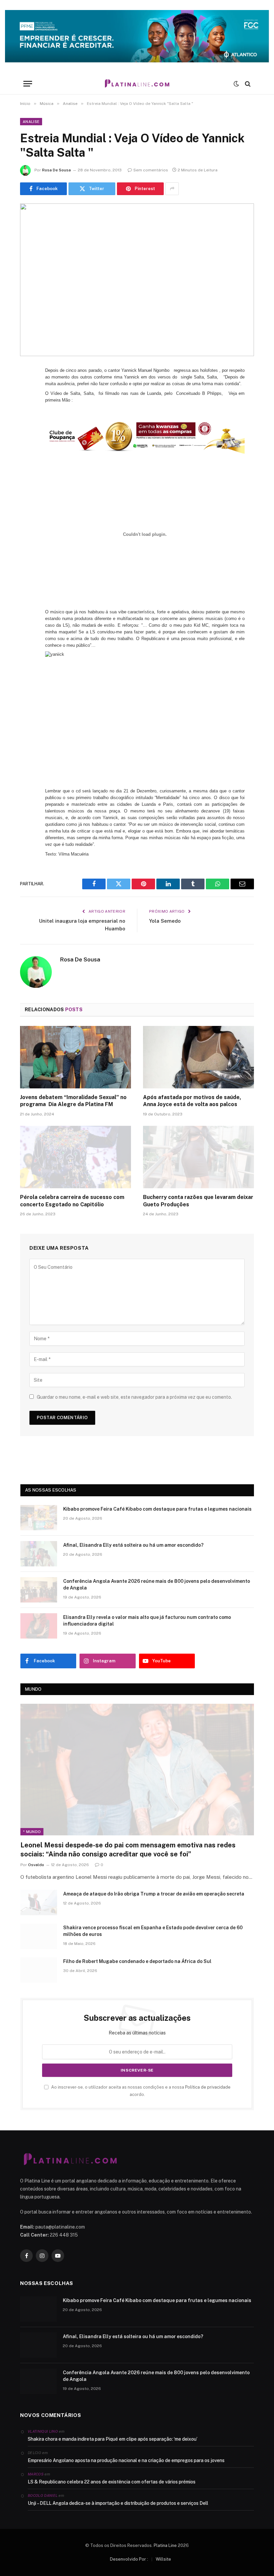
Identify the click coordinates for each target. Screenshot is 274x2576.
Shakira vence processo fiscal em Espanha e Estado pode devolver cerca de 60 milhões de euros (153, 1931)
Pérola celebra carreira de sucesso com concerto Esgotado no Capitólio (72, 1201)
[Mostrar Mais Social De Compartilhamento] (172, 189)
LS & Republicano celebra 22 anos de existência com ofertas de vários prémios (112, 2482)
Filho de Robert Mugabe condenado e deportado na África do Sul (137, 1961)
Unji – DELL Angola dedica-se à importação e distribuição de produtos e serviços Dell (118, 2503)
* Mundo (32, 1832)
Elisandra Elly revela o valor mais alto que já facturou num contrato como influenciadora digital (147, 1621)
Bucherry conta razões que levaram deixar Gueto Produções (198, 1201)
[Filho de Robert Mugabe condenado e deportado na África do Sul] (39, 1970)
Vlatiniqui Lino (43, 2431)
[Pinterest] (27, 440)
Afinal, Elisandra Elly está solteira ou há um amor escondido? (133, 1545)
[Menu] (28, 84)
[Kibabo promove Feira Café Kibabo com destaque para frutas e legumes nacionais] (39, 1518)
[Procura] (247, 84)
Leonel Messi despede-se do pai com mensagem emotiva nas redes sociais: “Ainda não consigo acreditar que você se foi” (128, 1850)
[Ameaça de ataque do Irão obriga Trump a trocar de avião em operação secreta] (39, 1903)
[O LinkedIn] (27, 423)
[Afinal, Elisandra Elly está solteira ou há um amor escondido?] (39, 1554)
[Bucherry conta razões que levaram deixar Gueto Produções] (198, 1157)
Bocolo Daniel (43, 2495)
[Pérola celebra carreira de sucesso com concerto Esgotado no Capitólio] (76, 1157)
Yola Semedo (165, 921)
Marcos (36, 2474)
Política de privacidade (208, 2087)
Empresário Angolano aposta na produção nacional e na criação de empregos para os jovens (126, 2460)
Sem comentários (151, 170)
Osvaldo (36, 1865)
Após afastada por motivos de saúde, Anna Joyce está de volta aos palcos (192, 1101)
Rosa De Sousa (56, 170)
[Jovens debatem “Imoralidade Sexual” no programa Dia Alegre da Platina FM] (76, 1057)
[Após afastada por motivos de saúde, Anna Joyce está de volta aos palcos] (198, 1057)
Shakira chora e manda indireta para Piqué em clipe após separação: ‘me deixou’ (113, 2439)
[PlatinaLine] (137, 84)
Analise (31, 122)
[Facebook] (27, 389)
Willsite (163, 2559)
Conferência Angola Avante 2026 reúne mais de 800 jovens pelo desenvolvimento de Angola (157, 1584)
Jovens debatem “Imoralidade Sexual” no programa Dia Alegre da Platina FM (73, 1101)
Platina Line (165, 2545)
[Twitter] (27, 406)
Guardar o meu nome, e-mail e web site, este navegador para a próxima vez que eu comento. (134, 1397)
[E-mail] (27, 457)
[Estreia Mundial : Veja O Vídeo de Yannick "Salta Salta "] (137, 280)
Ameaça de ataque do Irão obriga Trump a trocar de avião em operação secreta (154, 1894)
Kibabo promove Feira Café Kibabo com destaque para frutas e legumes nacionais (157, 1509)
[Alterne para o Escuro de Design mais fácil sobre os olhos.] (236, 84)
